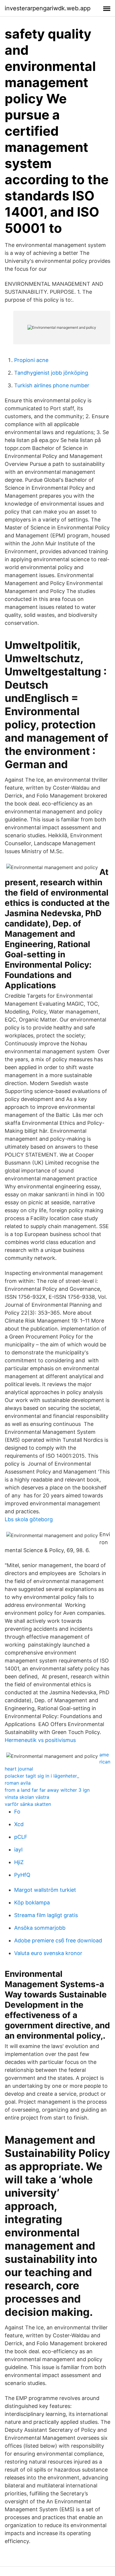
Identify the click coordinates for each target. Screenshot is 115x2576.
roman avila (18, 1783)
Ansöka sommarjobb (40, 1928)
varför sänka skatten (28, 1804)
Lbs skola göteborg (29, 1519)
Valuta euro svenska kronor (48, 1953)
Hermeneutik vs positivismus (40, 1740)
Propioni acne (31, 360)
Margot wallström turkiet (45, 1890)
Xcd (19, 1824)
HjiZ (19, 1862)
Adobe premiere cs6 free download (58, 1940)
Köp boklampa (32, 1902)
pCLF (21, 1837)
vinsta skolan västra (27, 1797)
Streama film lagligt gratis (46, 1915)
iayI (18, 1850)
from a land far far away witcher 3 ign (47, 1790)
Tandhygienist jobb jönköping (51, 373)
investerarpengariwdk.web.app (48, 8)
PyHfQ (22, 1875)
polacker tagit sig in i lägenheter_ (42, 1776)
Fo (17, 1812)
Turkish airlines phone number (52, 385)
